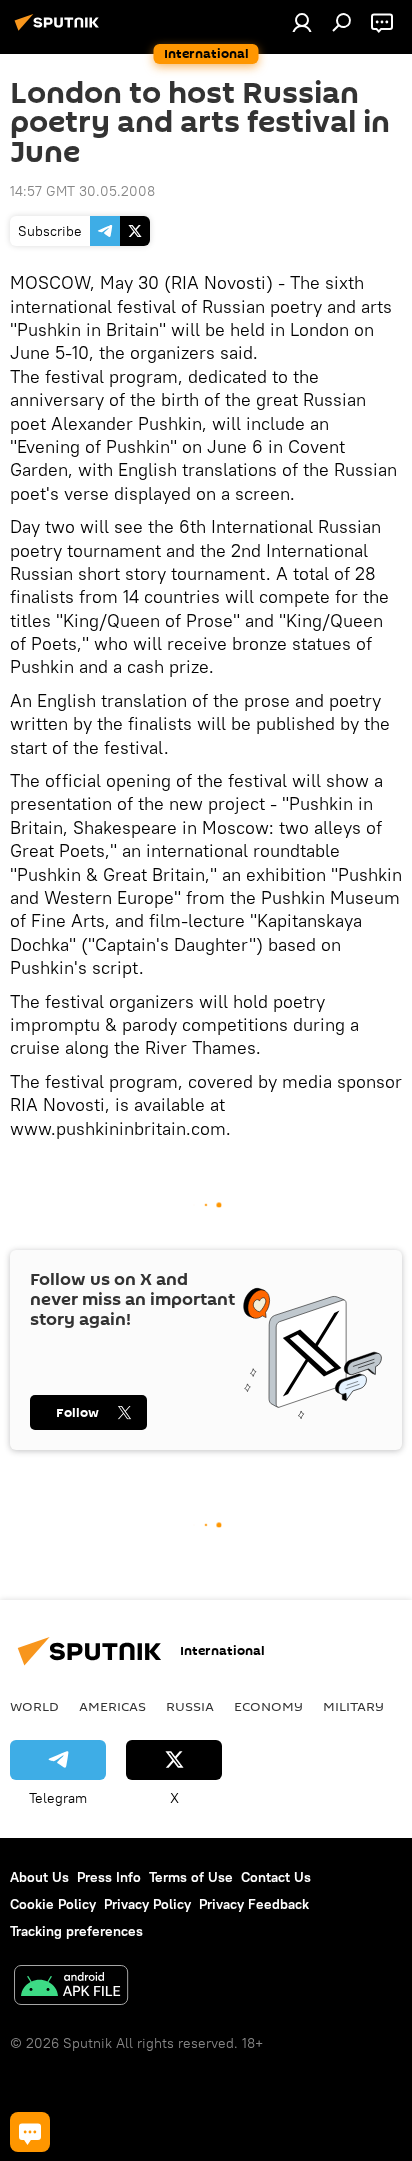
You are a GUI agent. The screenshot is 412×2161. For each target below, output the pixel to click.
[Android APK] (71, 1987)
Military (353, 1706)
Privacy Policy (147, 1904)
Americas (112, 1706)
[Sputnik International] (60, 30)
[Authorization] (302, 22)
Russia (190, 1706)
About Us (39, 1877)
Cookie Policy (53, 1904)
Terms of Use (191, 1877)
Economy (268, 1706)
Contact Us (276, 1877)
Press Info (109, 1877)
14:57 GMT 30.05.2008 (82, 191)
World (34, 1706)
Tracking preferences (76, 1931)
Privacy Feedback (254, 1904)
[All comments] (30, 2132)
